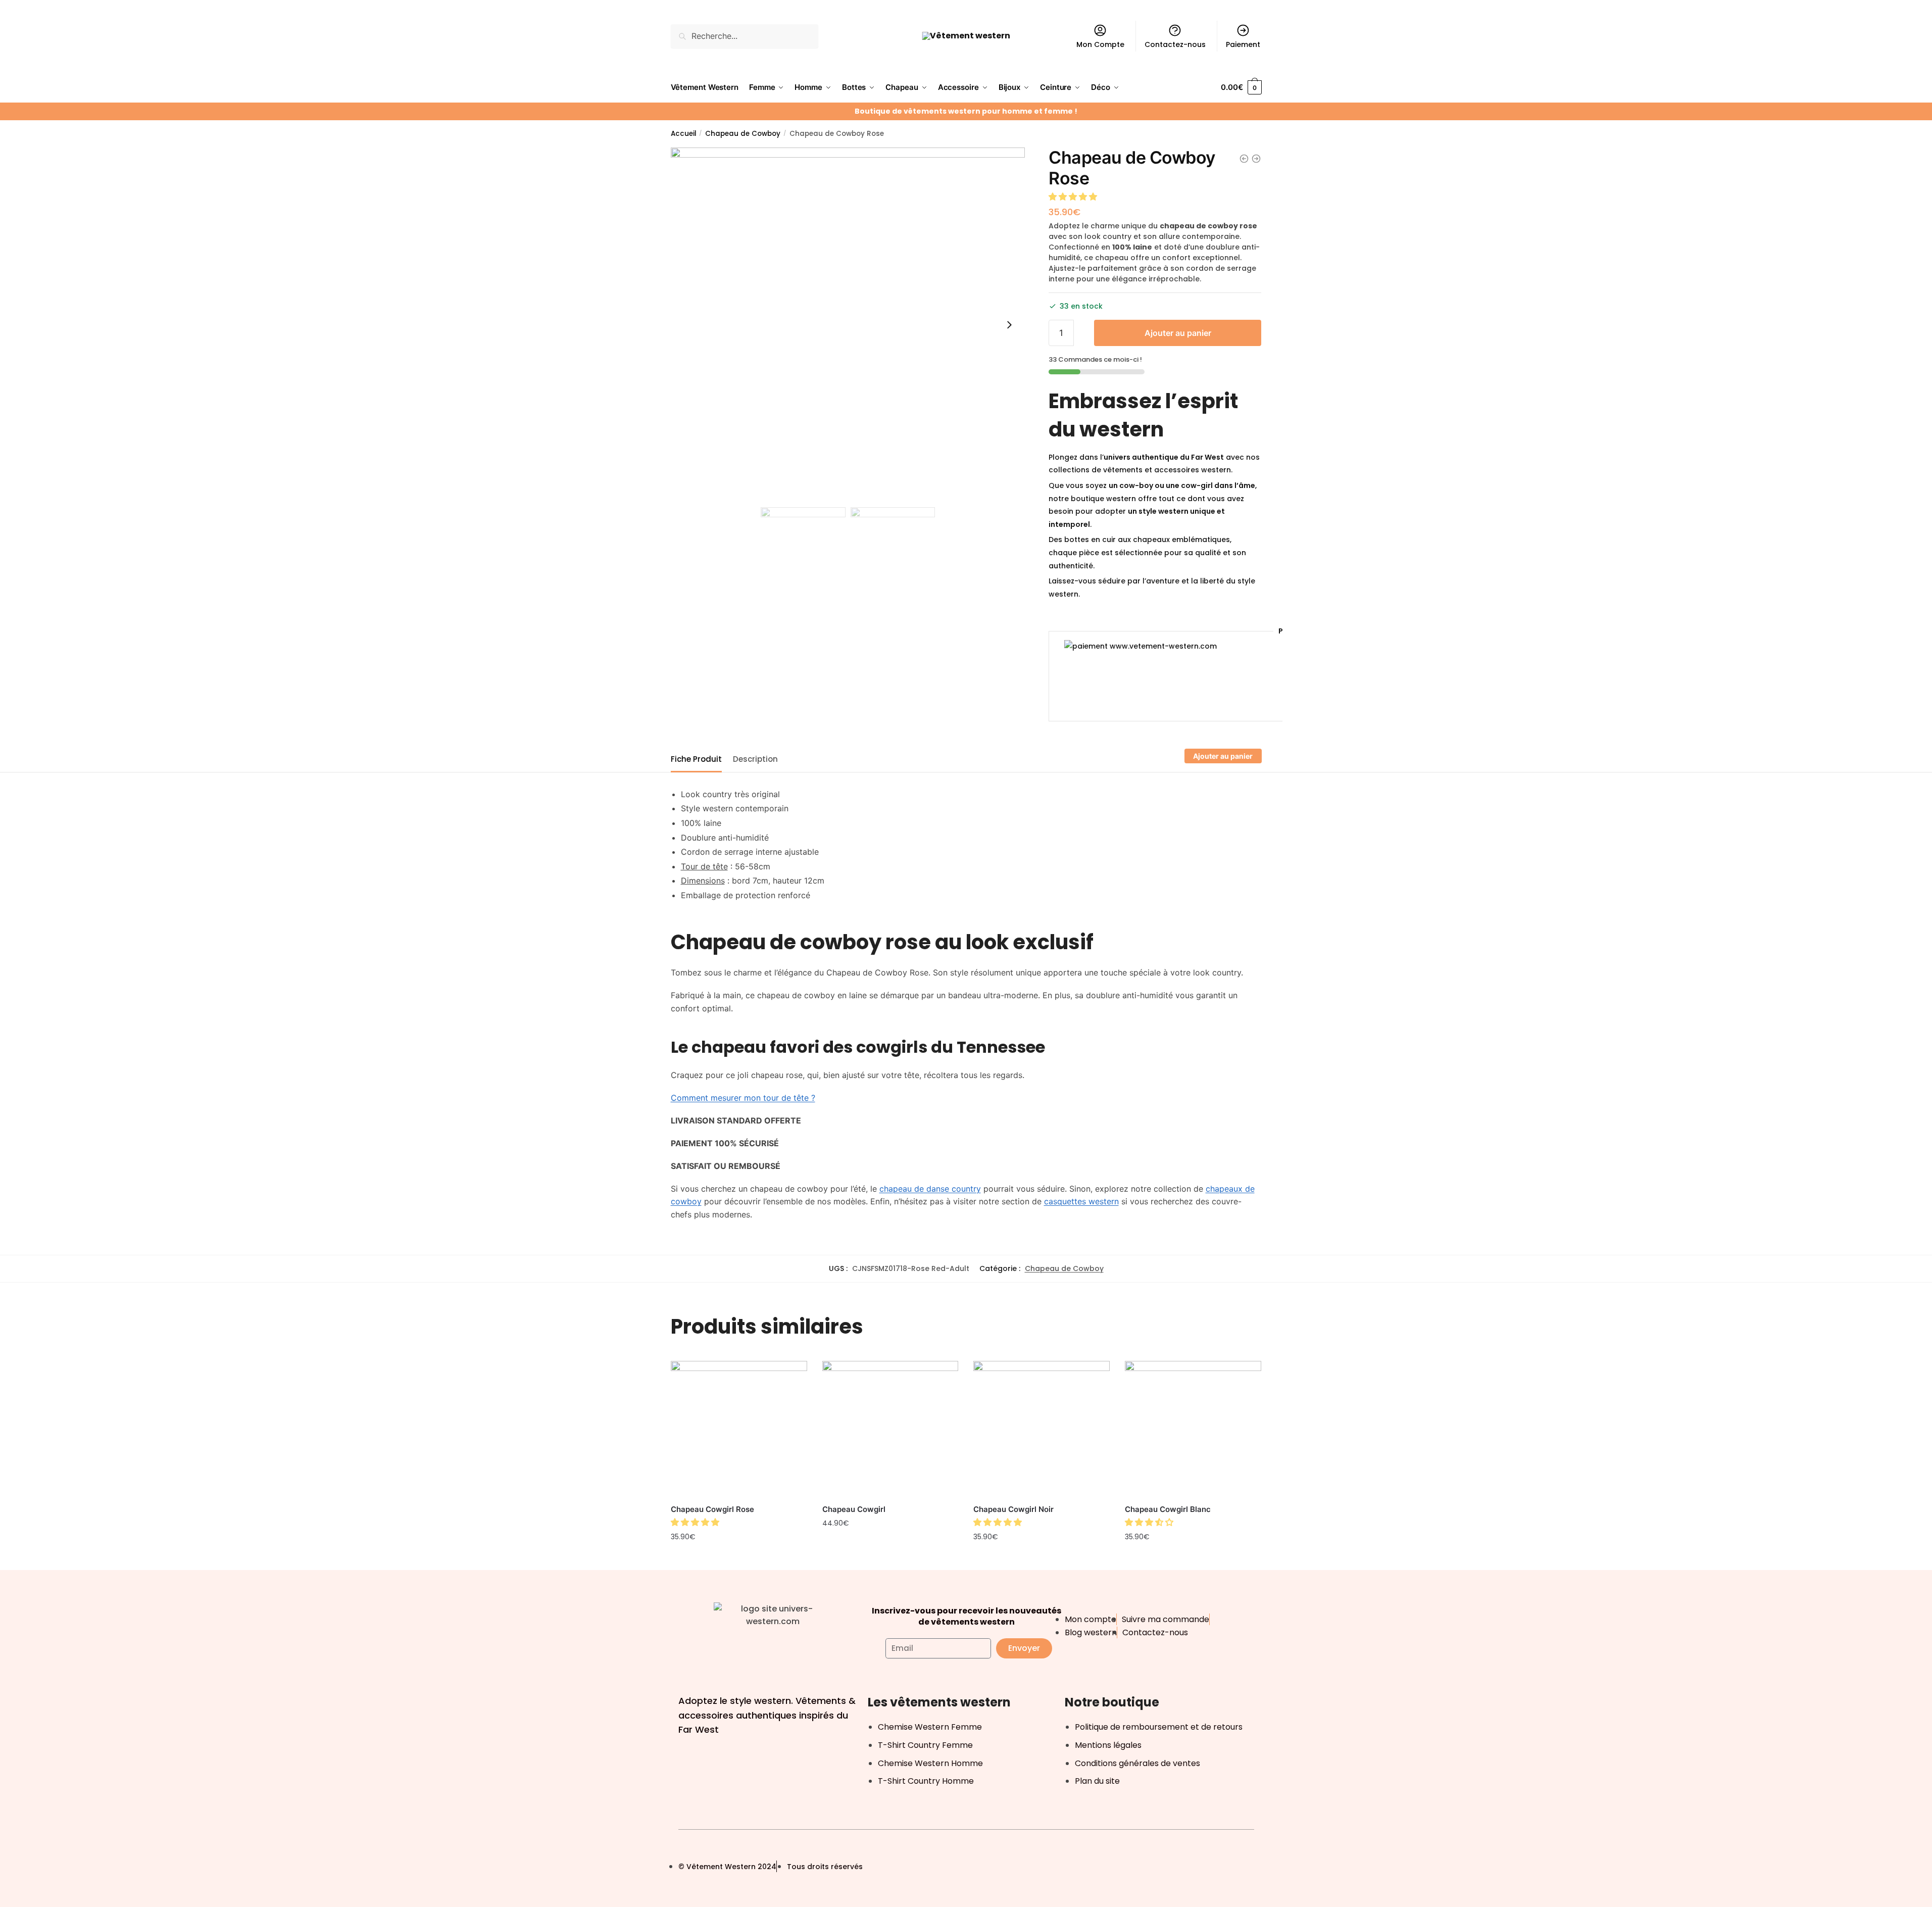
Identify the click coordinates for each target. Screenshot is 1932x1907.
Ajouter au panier (1178, 333)
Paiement (1243, 44)
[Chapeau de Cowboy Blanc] (1244, 159)
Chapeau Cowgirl (854, 1509)
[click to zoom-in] (848, 325)
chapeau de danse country (930, 1189)
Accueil (684, 134)
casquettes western (1081, 1201)
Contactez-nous (1175, 44)
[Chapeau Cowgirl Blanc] (1193, 1429)
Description (755, 759)
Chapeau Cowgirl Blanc (1168, 1509)
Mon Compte (1100, 44)
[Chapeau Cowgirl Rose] (739, 1429)
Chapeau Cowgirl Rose (712, 1509)
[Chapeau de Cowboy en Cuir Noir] (1256, 159)
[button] (1074, 197)
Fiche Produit (696, 759)
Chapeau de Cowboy (743, 134)
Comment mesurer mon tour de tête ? (743, 1098)
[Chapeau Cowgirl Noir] (1042, 1429)
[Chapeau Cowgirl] (890, 1429)
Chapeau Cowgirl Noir (1013, 1509)
